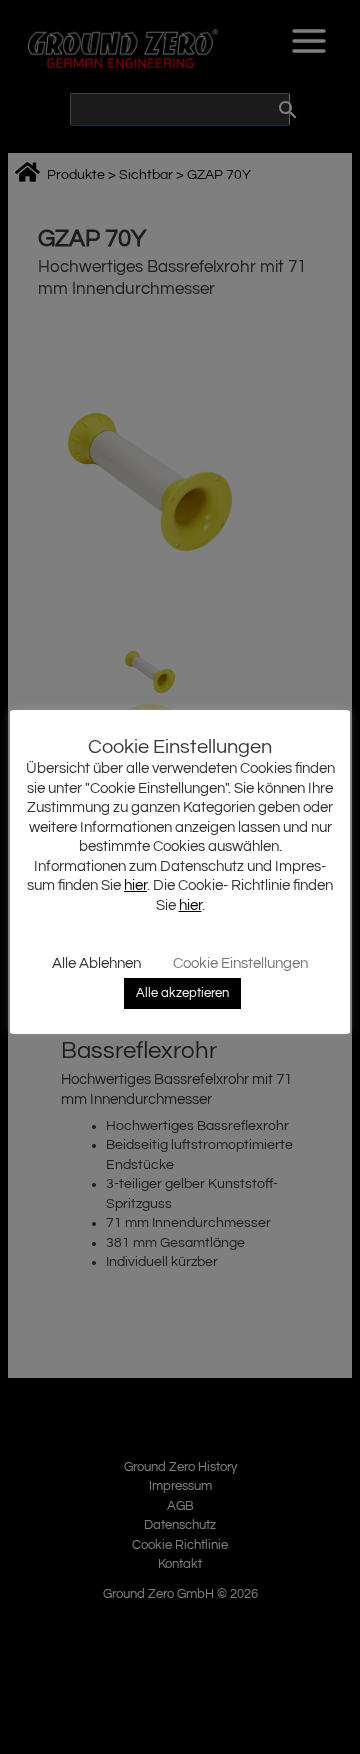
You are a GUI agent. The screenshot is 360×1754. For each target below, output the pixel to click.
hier (135, 885)
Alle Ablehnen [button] (96, 963)
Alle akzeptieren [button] (182, 993)
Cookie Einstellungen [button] (240, 963)
